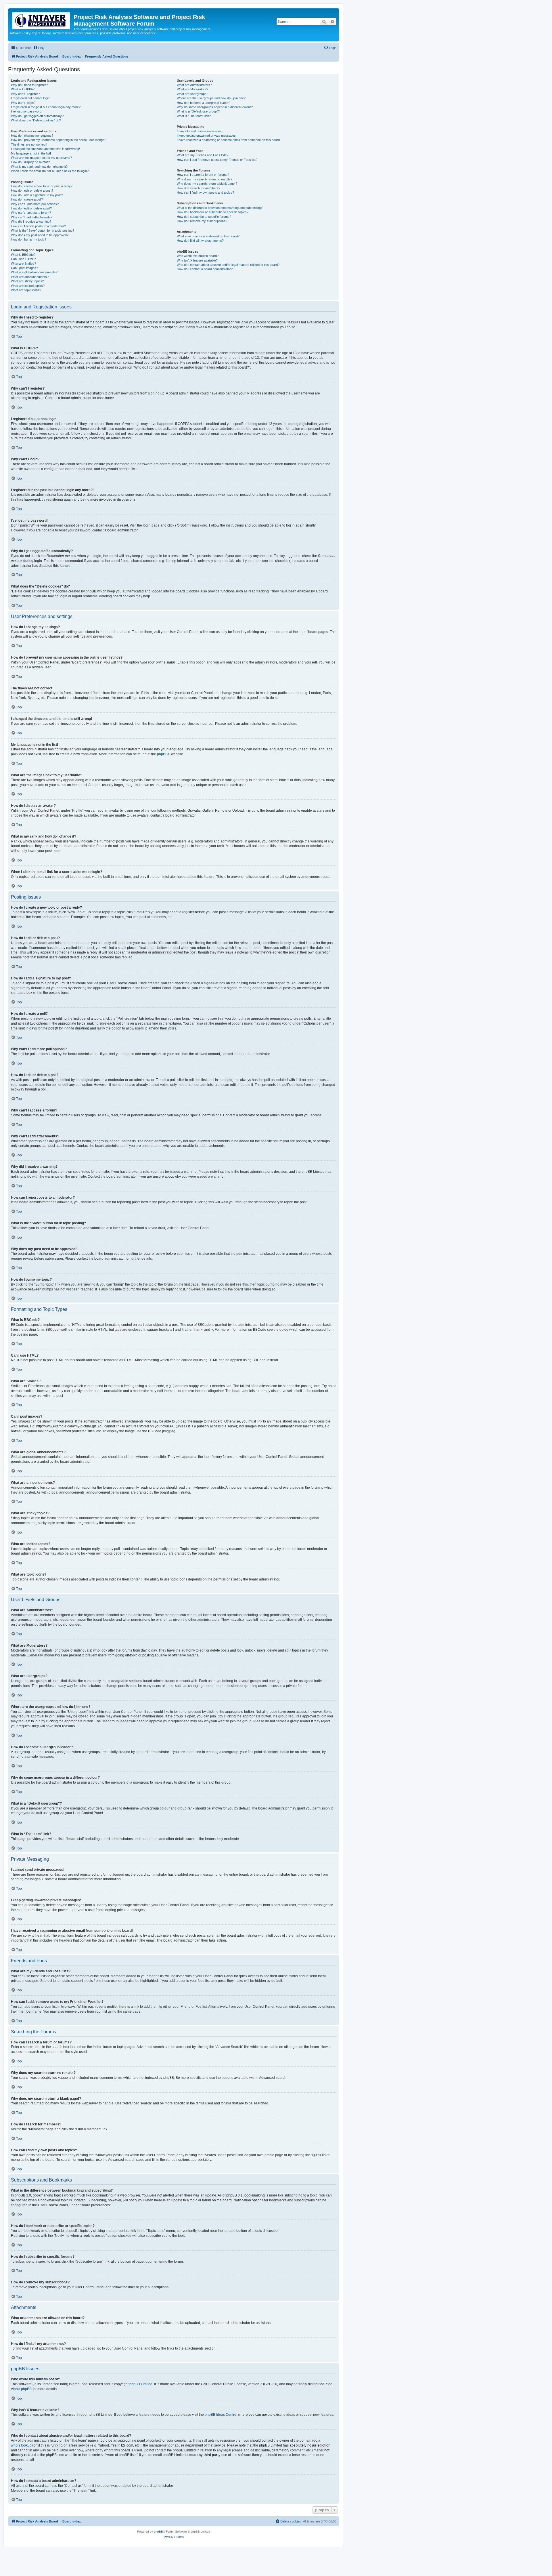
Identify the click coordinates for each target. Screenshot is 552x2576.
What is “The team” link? (194, 116)
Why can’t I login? (23, 103)
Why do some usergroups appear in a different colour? (215, 107)
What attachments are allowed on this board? (208, 236)
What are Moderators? (192, 89)
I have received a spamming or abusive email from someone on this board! (229, 140)
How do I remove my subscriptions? (202, 221)
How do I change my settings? (32, 136)
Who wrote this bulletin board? (198, 256)
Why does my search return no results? (205, 179)
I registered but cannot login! (31, 98)
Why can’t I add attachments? (32, 217)
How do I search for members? (199, 188)
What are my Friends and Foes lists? (203, 155)
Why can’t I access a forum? (31, 213)
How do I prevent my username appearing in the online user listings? (59, 140)
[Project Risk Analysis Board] (42, 20)
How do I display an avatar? (30, 162)
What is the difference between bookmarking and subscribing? (220, 208)
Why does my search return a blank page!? (207, 184)
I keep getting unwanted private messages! (207, 136)
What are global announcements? (34, 272)
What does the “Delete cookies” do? (36, 120)
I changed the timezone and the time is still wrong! (45, 149)
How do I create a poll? (27, 199)
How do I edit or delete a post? (32, 190)
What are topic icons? (26, 290)
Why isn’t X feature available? (197, 260)
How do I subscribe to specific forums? (204, 217)
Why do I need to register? (29, 85)
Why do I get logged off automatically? (37, 116)
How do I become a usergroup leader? (204, 103)
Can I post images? (24, 268)
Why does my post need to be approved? (40, 235)
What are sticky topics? (27, 281)
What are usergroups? (192, 94)
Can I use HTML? (23, 259)
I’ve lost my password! (27, 111)
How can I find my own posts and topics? (205, 192)
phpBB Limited (141, 2384)
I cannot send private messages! (200, 131)
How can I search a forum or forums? (203, 175)
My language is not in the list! (31, 153)
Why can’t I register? (25, 94)
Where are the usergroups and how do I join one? (211, 98)
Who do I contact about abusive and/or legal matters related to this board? (228, 265)
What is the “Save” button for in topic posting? (43, 230)
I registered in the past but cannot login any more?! (46, 107)
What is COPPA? (23, 89)
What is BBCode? (23, 255)
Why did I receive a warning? (31, 222)
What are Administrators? (194, 85)
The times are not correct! (29, 144)
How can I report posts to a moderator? (38, 226)
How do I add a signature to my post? (37, 195)
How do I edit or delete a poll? (31, 208)
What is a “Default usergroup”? (198, 111)
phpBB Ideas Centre (221, 2415)
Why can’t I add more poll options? (35, 204)
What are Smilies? (23, 264)
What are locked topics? (28, 286)
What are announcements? (30, 277)
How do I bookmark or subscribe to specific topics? (213, 212)
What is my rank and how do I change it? (39, 167)
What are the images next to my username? (41, 158)
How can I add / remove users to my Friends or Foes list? (217, 160)
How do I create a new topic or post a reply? (42, 186)
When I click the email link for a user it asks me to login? (50, 171)
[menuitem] (39, 48)
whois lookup (21, 2445)
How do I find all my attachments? (200, 241)
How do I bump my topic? (29, 239)
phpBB (162, 754)
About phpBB (21, 2389)
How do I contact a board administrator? (205, 269)
